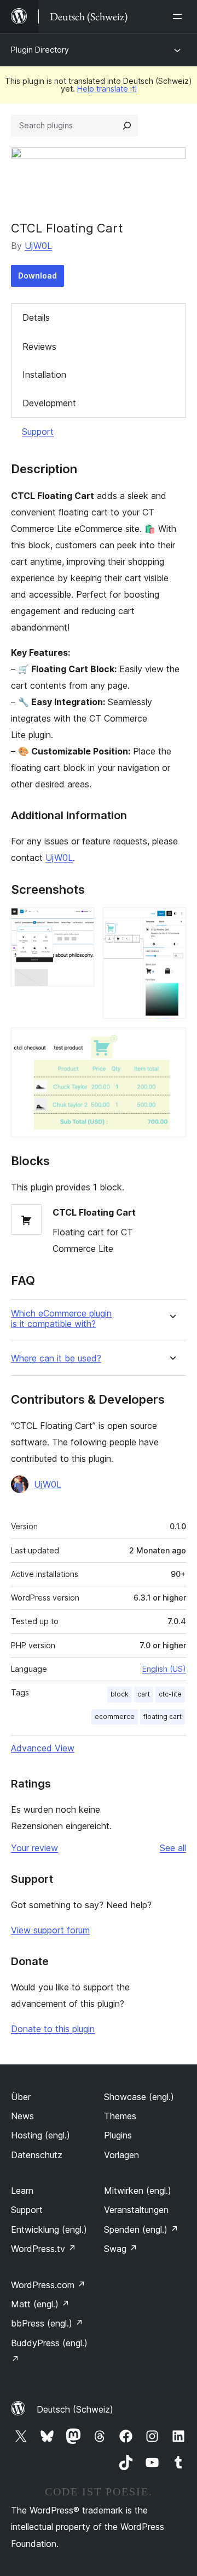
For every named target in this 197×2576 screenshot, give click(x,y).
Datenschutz (37, 2155)
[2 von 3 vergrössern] (171, 922)
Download (37, 276)
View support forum (50, 1930)
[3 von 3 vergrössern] (171, 1042)
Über (21, 2097)
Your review (34, 1848)
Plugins (118, 2135)
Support (38, 432)
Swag (121, 2249)
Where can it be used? (56, 1358)
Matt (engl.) (40, 2304)
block (120, 1694)
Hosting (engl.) (40, 2135)
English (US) (164, 1669)
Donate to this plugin (53, 2029)
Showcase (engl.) (139, 2097)
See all (173, 1848)
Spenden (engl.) (141, 2229)
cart (144, 1694)
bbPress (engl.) (47, 2323)
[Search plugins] (127, 126)
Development (49, 403)
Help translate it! (107, 89)
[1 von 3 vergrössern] (79, 922)
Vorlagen (121, 2155)
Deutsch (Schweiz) (75, 2409)
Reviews (39, 347)
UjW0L (38, 246)
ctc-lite (170, 1694)
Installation (44, 375)
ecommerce (115, 1717)
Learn (22, 2191)
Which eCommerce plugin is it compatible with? (61, 1319)
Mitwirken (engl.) (138, 2191)
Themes (120, 2116)
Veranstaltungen (136, 2210)
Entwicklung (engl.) (49, 2229)
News (22, 2116)
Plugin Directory (40, 50)
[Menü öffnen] (179, 16)
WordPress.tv (44, 2249)
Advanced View (43, 1748)
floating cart (163, 1717)
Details (36, 317)
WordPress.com (48, 2285)
